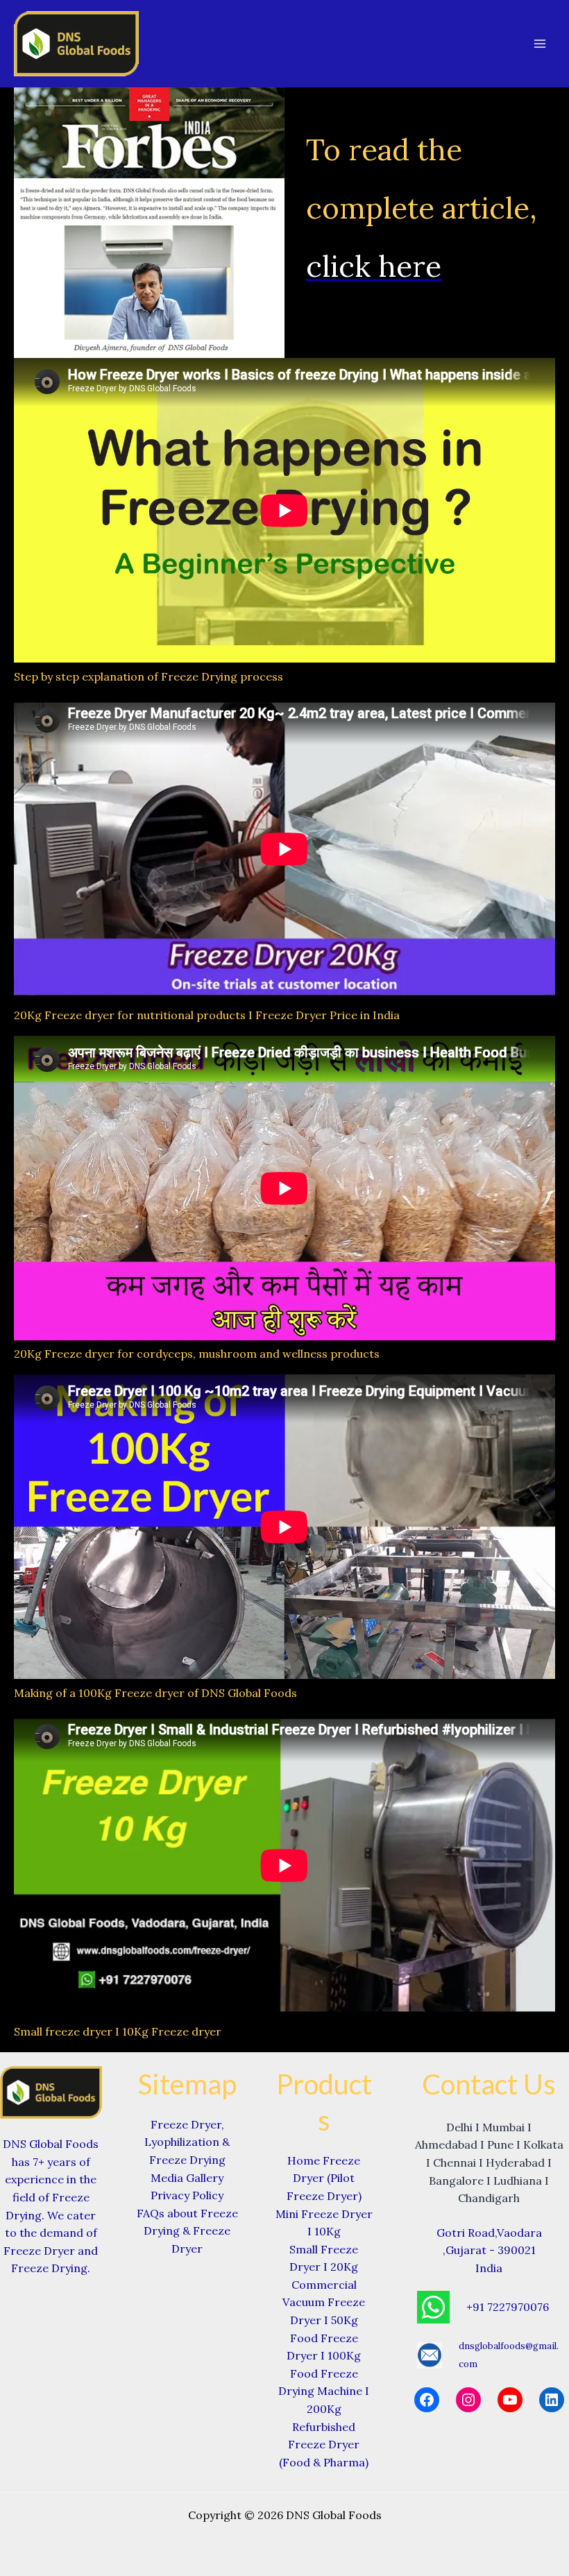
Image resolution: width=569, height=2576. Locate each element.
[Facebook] (427, 2400)
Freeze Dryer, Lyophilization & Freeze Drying (187, 2142)
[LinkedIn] (552, 2400)
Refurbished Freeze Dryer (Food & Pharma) (324, 2445)
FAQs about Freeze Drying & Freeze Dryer (187, 2231)
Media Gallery (187, 2178)
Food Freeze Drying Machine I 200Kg (324, 2391)
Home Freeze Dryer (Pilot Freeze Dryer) (324, 2178)
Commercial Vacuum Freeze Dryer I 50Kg (324, 2302)
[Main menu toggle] (540, 44)
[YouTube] (510, 2400)
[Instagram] (468, 2400)
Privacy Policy (187, 2195)
